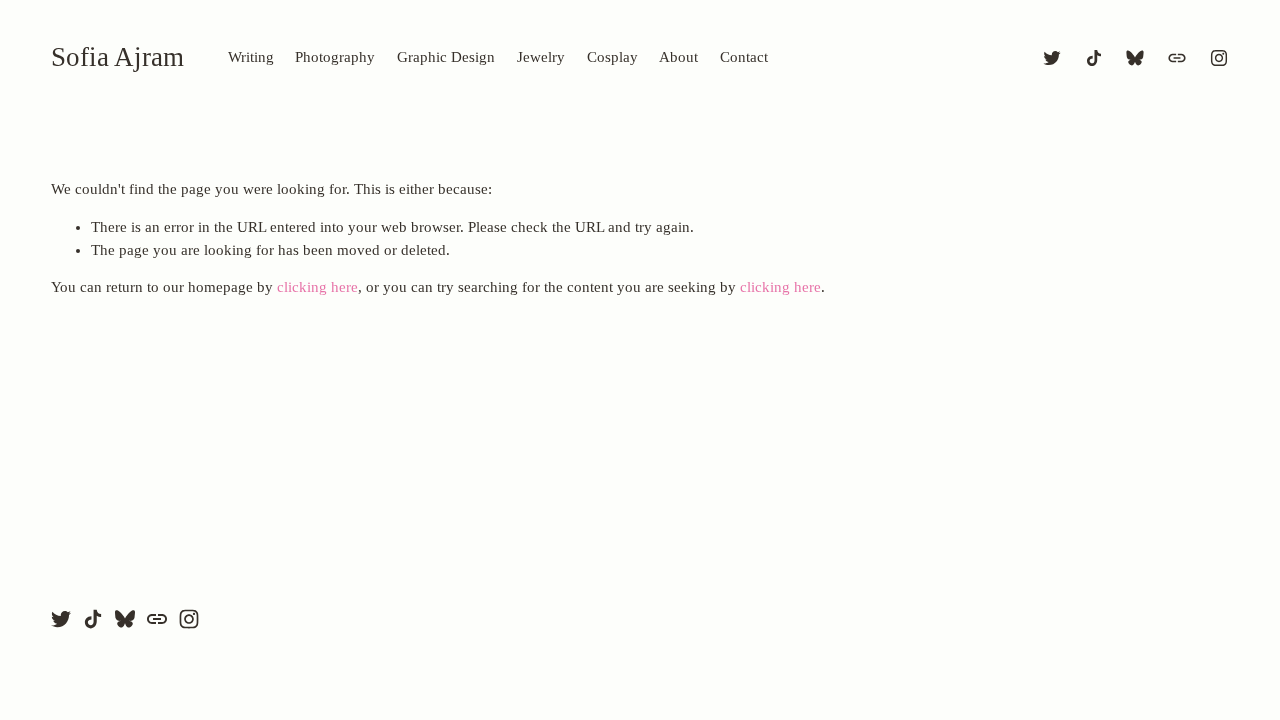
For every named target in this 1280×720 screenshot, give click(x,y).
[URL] (1177, 58)
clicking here (317, 287)
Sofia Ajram (117, 57)
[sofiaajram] (1219, 58)
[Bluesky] (1135, 58)
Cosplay (612, 57)
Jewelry (541, 57)
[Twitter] (1052, 58)
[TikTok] (1094, 58)
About (678, 57)
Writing (251, 57)
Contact (744, 57)
